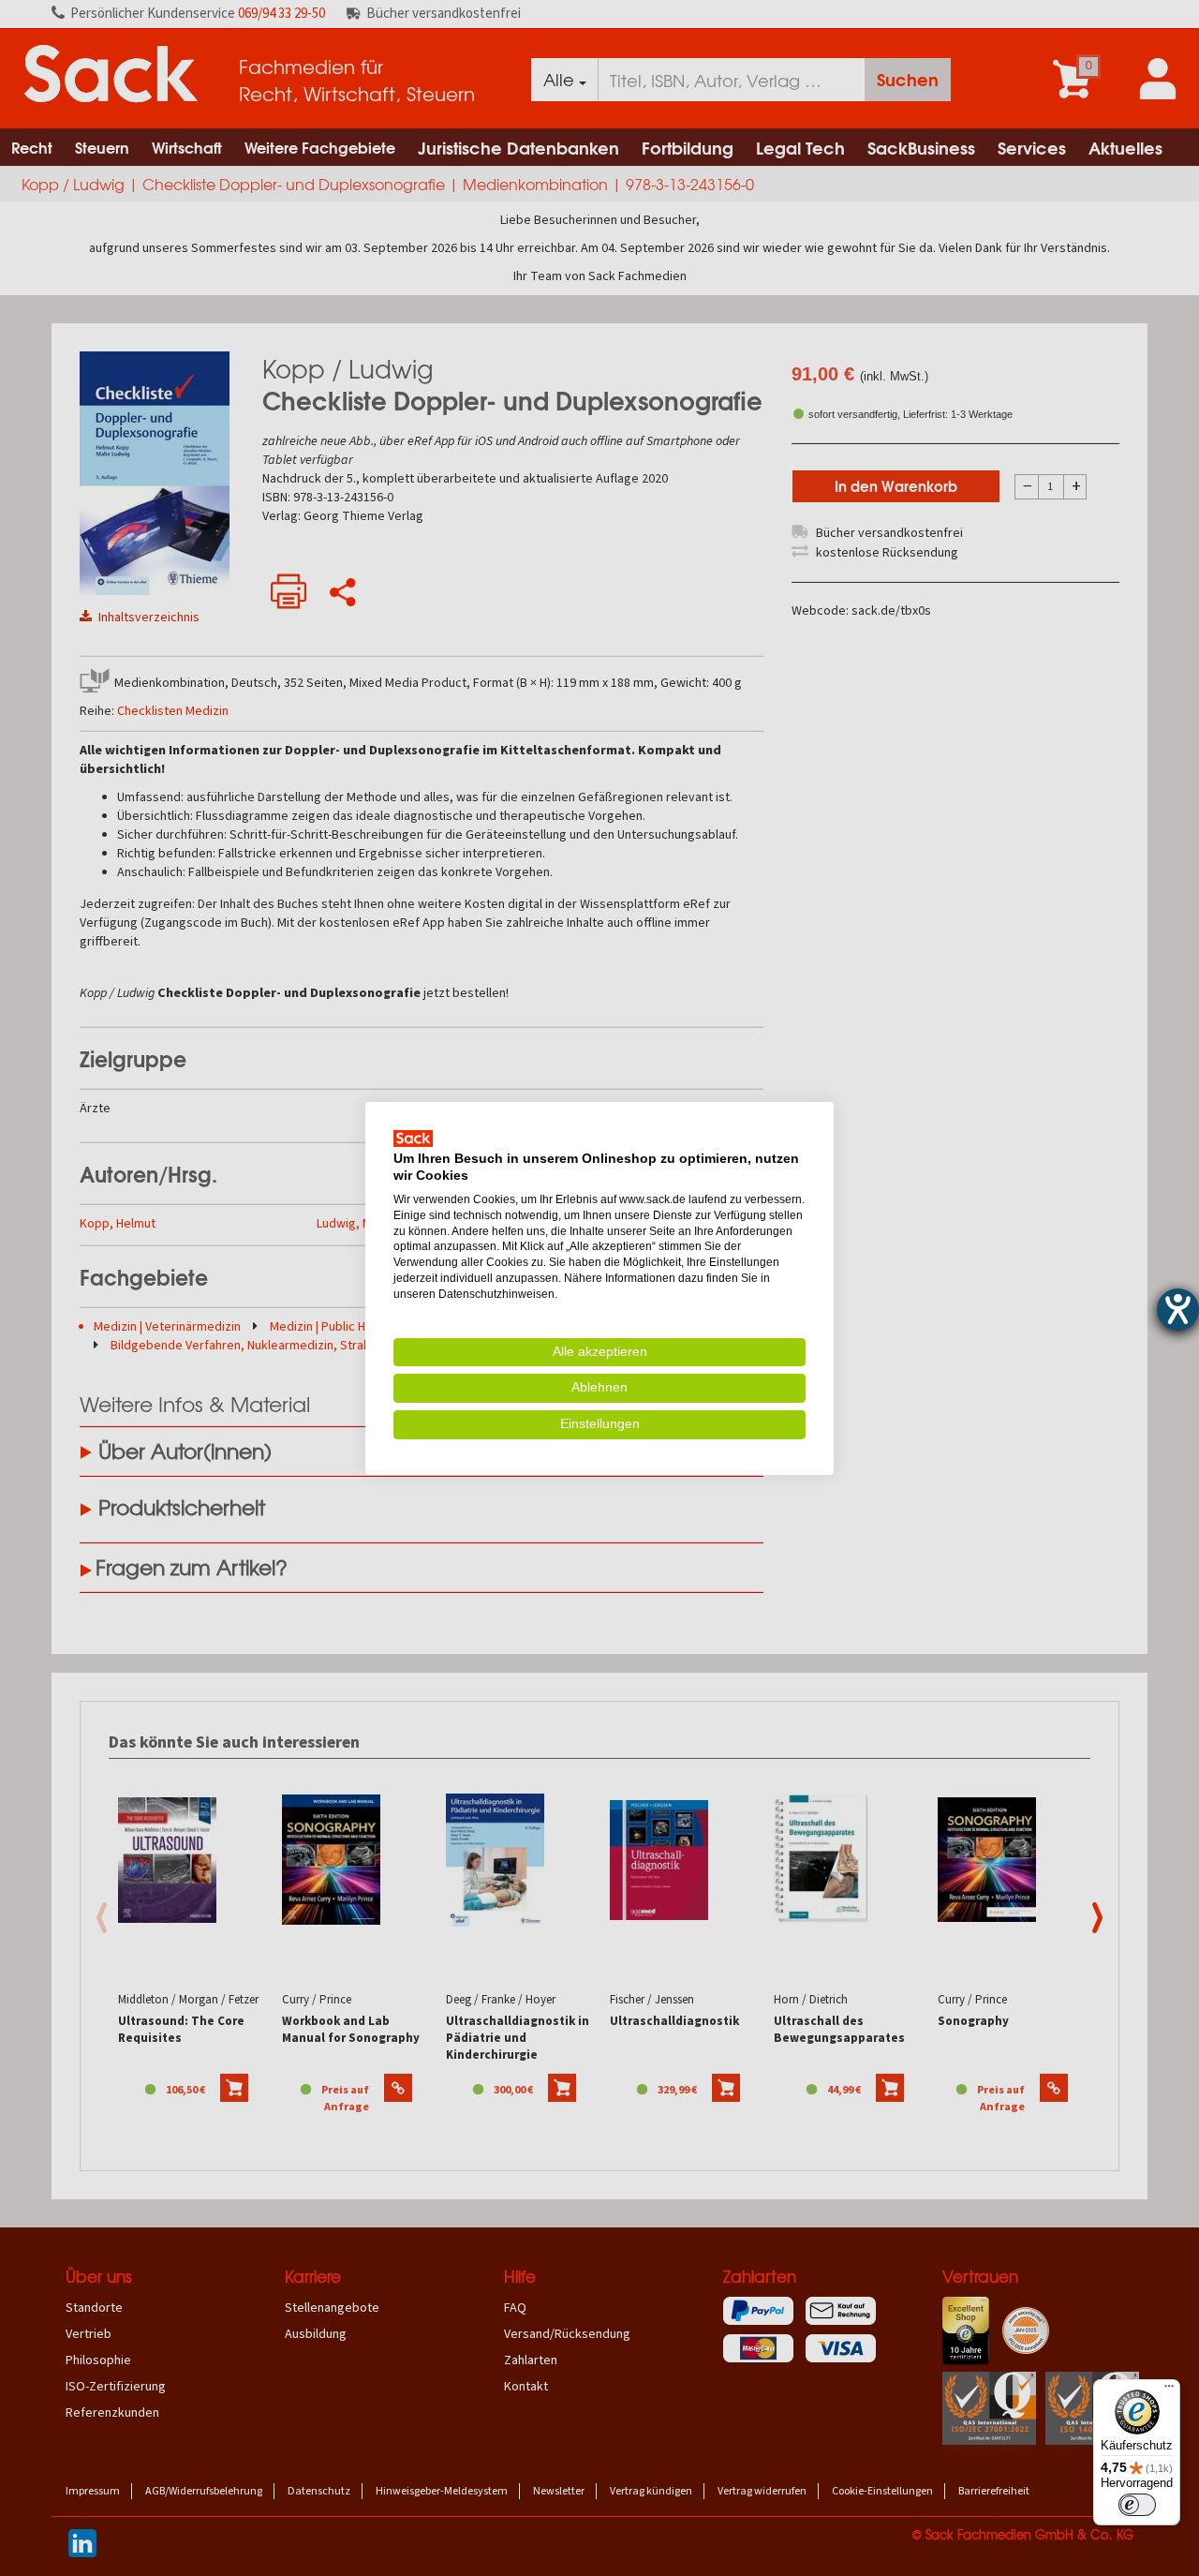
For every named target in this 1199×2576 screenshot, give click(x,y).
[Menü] (1169, 2390)
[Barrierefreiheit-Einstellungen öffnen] (1178, 1310)
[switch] (1137, 2505)
